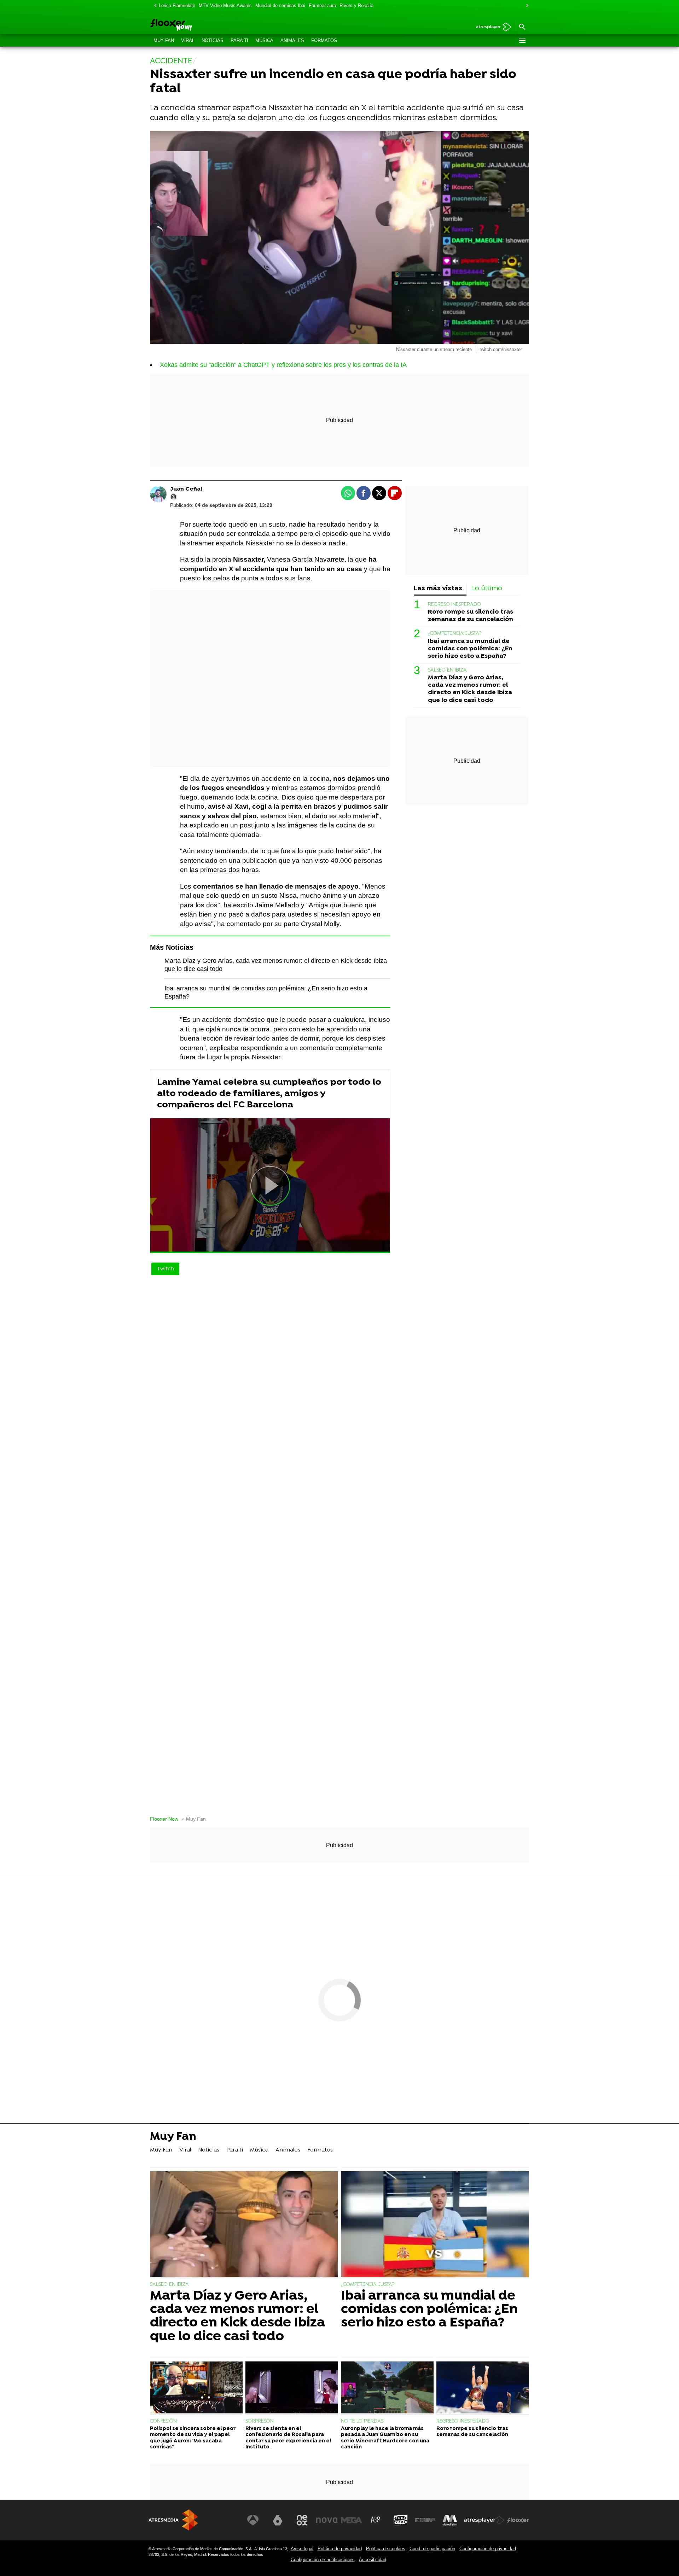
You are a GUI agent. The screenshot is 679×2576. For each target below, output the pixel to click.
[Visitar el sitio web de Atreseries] (376, 2520)
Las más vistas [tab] (438, 589)
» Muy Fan (194, 1819)
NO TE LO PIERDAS (362, 2421)
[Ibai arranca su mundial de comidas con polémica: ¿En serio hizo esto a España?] (435, 2225)
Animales (292, 40)
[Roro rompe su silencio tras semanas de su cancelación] (483, 2388)
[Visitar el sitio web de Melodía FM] (450, 2520)
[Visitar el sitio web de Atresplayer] (484, 2520)
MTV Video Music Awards (225, 5)
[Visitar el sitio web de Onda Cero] (401, 2520)
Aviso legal (302, 2549)
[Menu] (522, 41)
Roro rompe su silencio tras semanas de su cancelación (471, 616)
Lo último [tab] (487, 589)
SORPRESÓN (260, 2421)
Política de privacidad (340, 2549)
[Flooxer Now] (198, 25)
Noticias (213, 40)
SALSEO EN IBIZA (447, 671)
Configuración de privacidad (488, 2549)
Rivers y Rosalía (356, 5)
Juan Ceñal (186, 489)
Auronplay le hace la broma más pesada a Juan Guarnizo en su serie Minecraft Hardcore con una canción (385, 2438)
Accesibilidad (373, 2560)
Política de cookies (386, 2549)
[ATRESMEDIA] (173, 2520)
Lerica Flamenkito (177, 5)
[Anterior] (153, 6)
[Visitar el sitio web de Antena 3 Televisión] (253, 2520)
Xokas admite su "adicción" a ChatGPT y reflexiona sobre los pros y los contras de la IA (283, 365)
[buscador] (522, 27)
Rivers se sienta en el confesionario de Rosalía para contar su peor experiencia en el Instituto (288, 2438)
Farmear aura (322, 5)
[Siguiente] (526, 6)
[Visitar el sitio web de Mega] (352, 2520)
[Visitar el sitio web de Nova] (327, 2520)
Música (264, 40)
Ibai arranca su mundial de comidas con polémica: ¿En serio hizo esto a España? (470, 649)
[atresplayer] (491, 27)
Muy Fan (164, 40)
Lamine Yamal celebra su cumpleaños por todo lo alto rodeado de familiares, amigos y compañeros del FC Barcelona (269, 1094)
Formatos (324, 40)
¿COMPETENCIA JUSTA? (455, 634)
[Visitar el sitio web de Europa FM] (425, 2520)
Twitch (165, 1269)
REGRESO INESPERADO (454, 605)
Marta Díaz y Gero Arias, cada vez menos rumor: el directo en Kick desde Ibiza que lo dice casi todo (470, 689)
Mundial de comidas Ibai (280, 5)
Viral (188, 40)
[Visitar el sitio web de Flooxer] (518, 2520)
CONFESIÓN (163, 2421)
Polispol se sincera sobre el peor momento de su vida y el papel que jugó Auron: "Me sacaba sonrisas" (193, 2438)
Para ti (239, 40)
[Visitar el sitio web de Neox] (302, 2520)
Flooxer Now (164, 1819)
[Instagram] (174, 497)
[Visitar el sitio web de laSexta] (278, 2520)
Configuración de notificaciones (323, 2560)
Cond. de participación (432, 2549)
